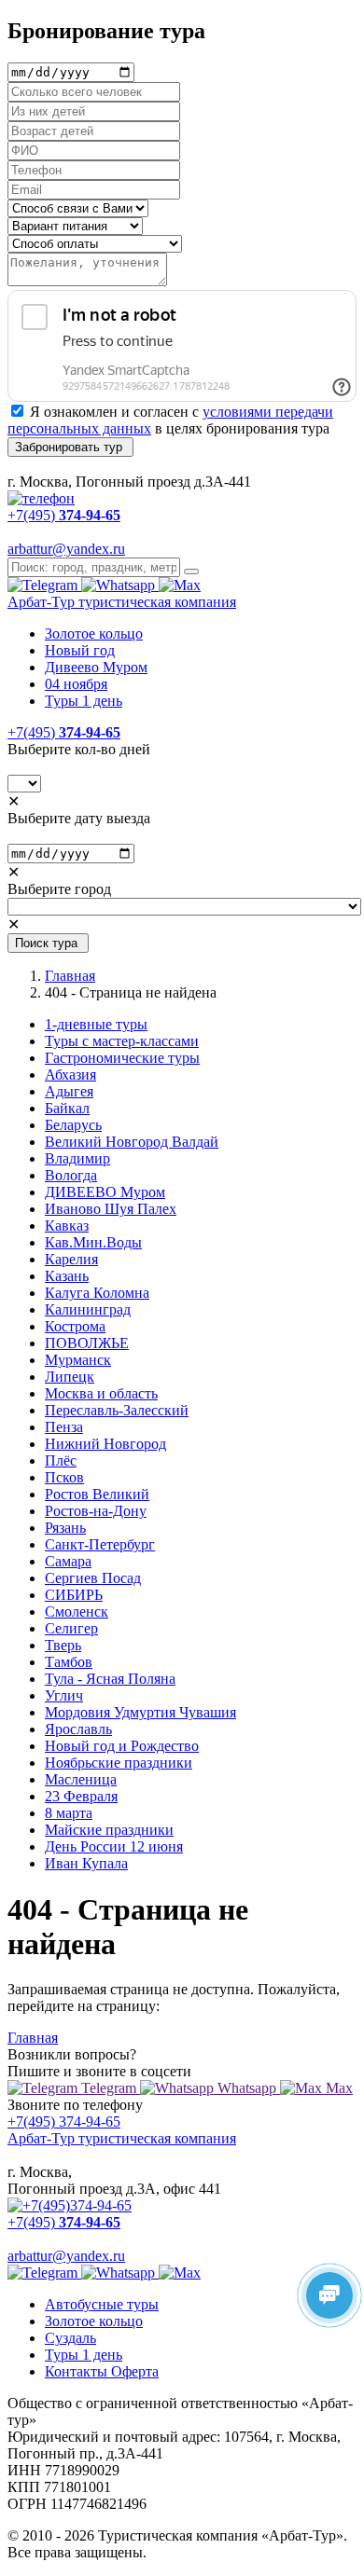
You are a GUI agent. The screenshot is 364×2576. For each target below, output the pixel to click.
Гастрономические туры (122, 1058)
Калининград (88, 1309)
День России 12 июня (114, 1846)
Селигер (71, 1628)
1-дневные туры (96, 1024)
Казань (67, 1276)
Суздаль (70, 2338)
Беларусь (73, 1125)
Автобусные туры (102, 2304)
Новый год (80, 650)
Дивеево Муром (96, 667)
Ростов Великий (97, 1494)
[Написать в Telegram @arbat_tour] (44, 585)
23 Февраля (81, 1796)
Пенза (64, 1427)
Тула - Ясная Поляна (110, 1679)
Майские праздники (109, 1830)
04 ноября (76, 684)
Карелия (71, 1259)
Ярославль (78, 1729)
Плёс (61, 1460)
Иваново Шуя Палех (111, 1209)
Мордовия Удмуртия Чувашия (140, 1712)
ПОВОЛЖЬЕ (87, 1343)
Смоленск (77, 1612)
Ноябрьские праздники (119, 1763)
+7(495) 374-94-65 (64, 2121)
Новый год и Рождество (122, 1746)
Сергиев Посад (93, 1578)
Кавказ (67, 1226)
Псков (64, 1477)
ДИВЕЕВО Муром (105, 1192)
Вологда (71, 1175)
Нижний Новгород (105, 1444)
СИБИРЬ (74, 1595)
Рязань (65, 1528)
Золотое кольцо (94, 634)
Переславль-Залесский (117, 1410)
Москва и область (101, 1393)
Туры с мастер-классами (122, 1041)
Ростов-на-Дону (96, 1511)
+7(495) (64, 732)
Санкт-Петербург (100, 1544)
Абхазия (70, 1074)
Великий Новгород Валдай (132, 1142)
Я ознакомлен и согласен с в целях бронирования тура (170, 420)
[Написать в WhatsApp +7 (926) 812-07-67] (120, 585)
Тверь (63, 1645)
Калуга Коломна (97, 1293)
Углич (64, 1695)
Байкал (67, 1108)
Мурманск (78, 1360)
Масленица (81, 1779)
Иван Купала (86, 1863)
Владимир (77, 1158)
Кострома (75, 1326)
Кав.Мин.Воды (93, 1242)
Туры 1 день (84, 701)
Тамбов (69, 1662)
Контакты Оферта (102, 2371)
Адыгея (69, 1091)
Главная (70, 976)
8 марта (69, 1813)
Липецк (70, 1377)
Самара (68, 1561)
